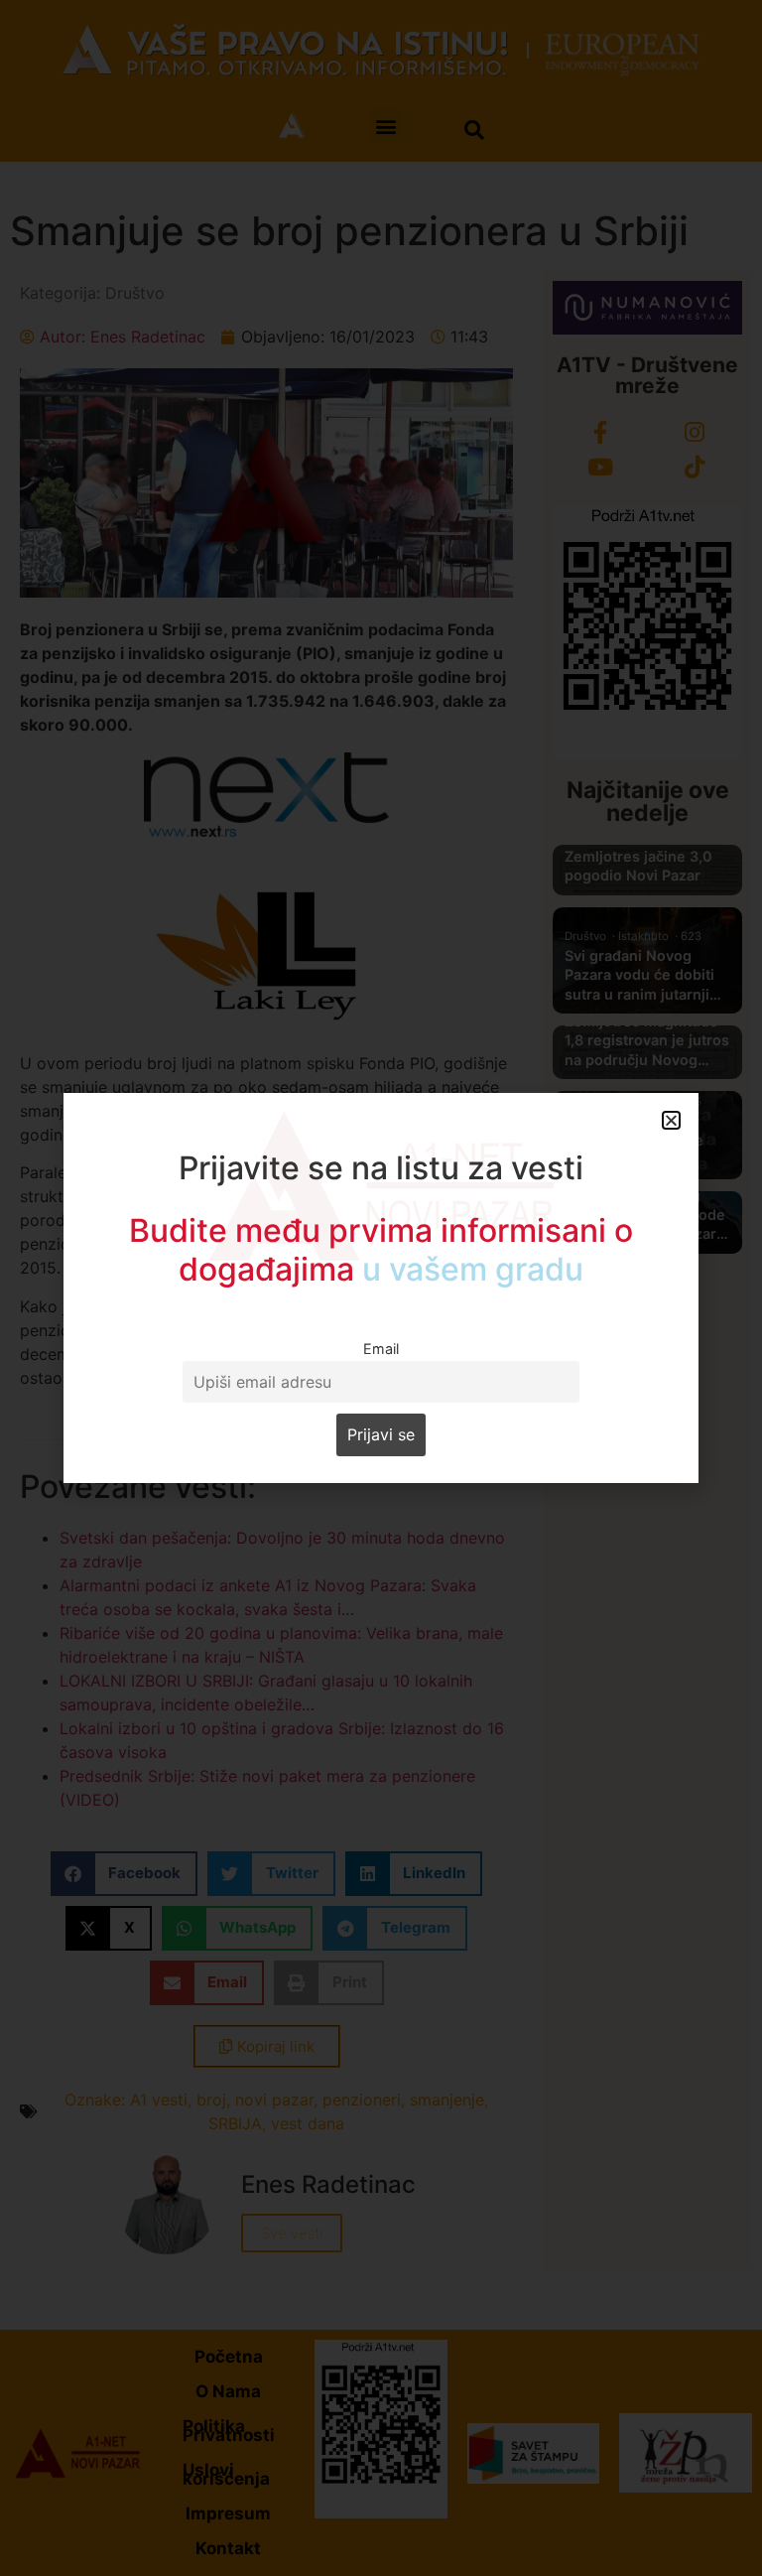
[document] (381, 1288)
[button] (671, 1120)
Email (381, 1349)
